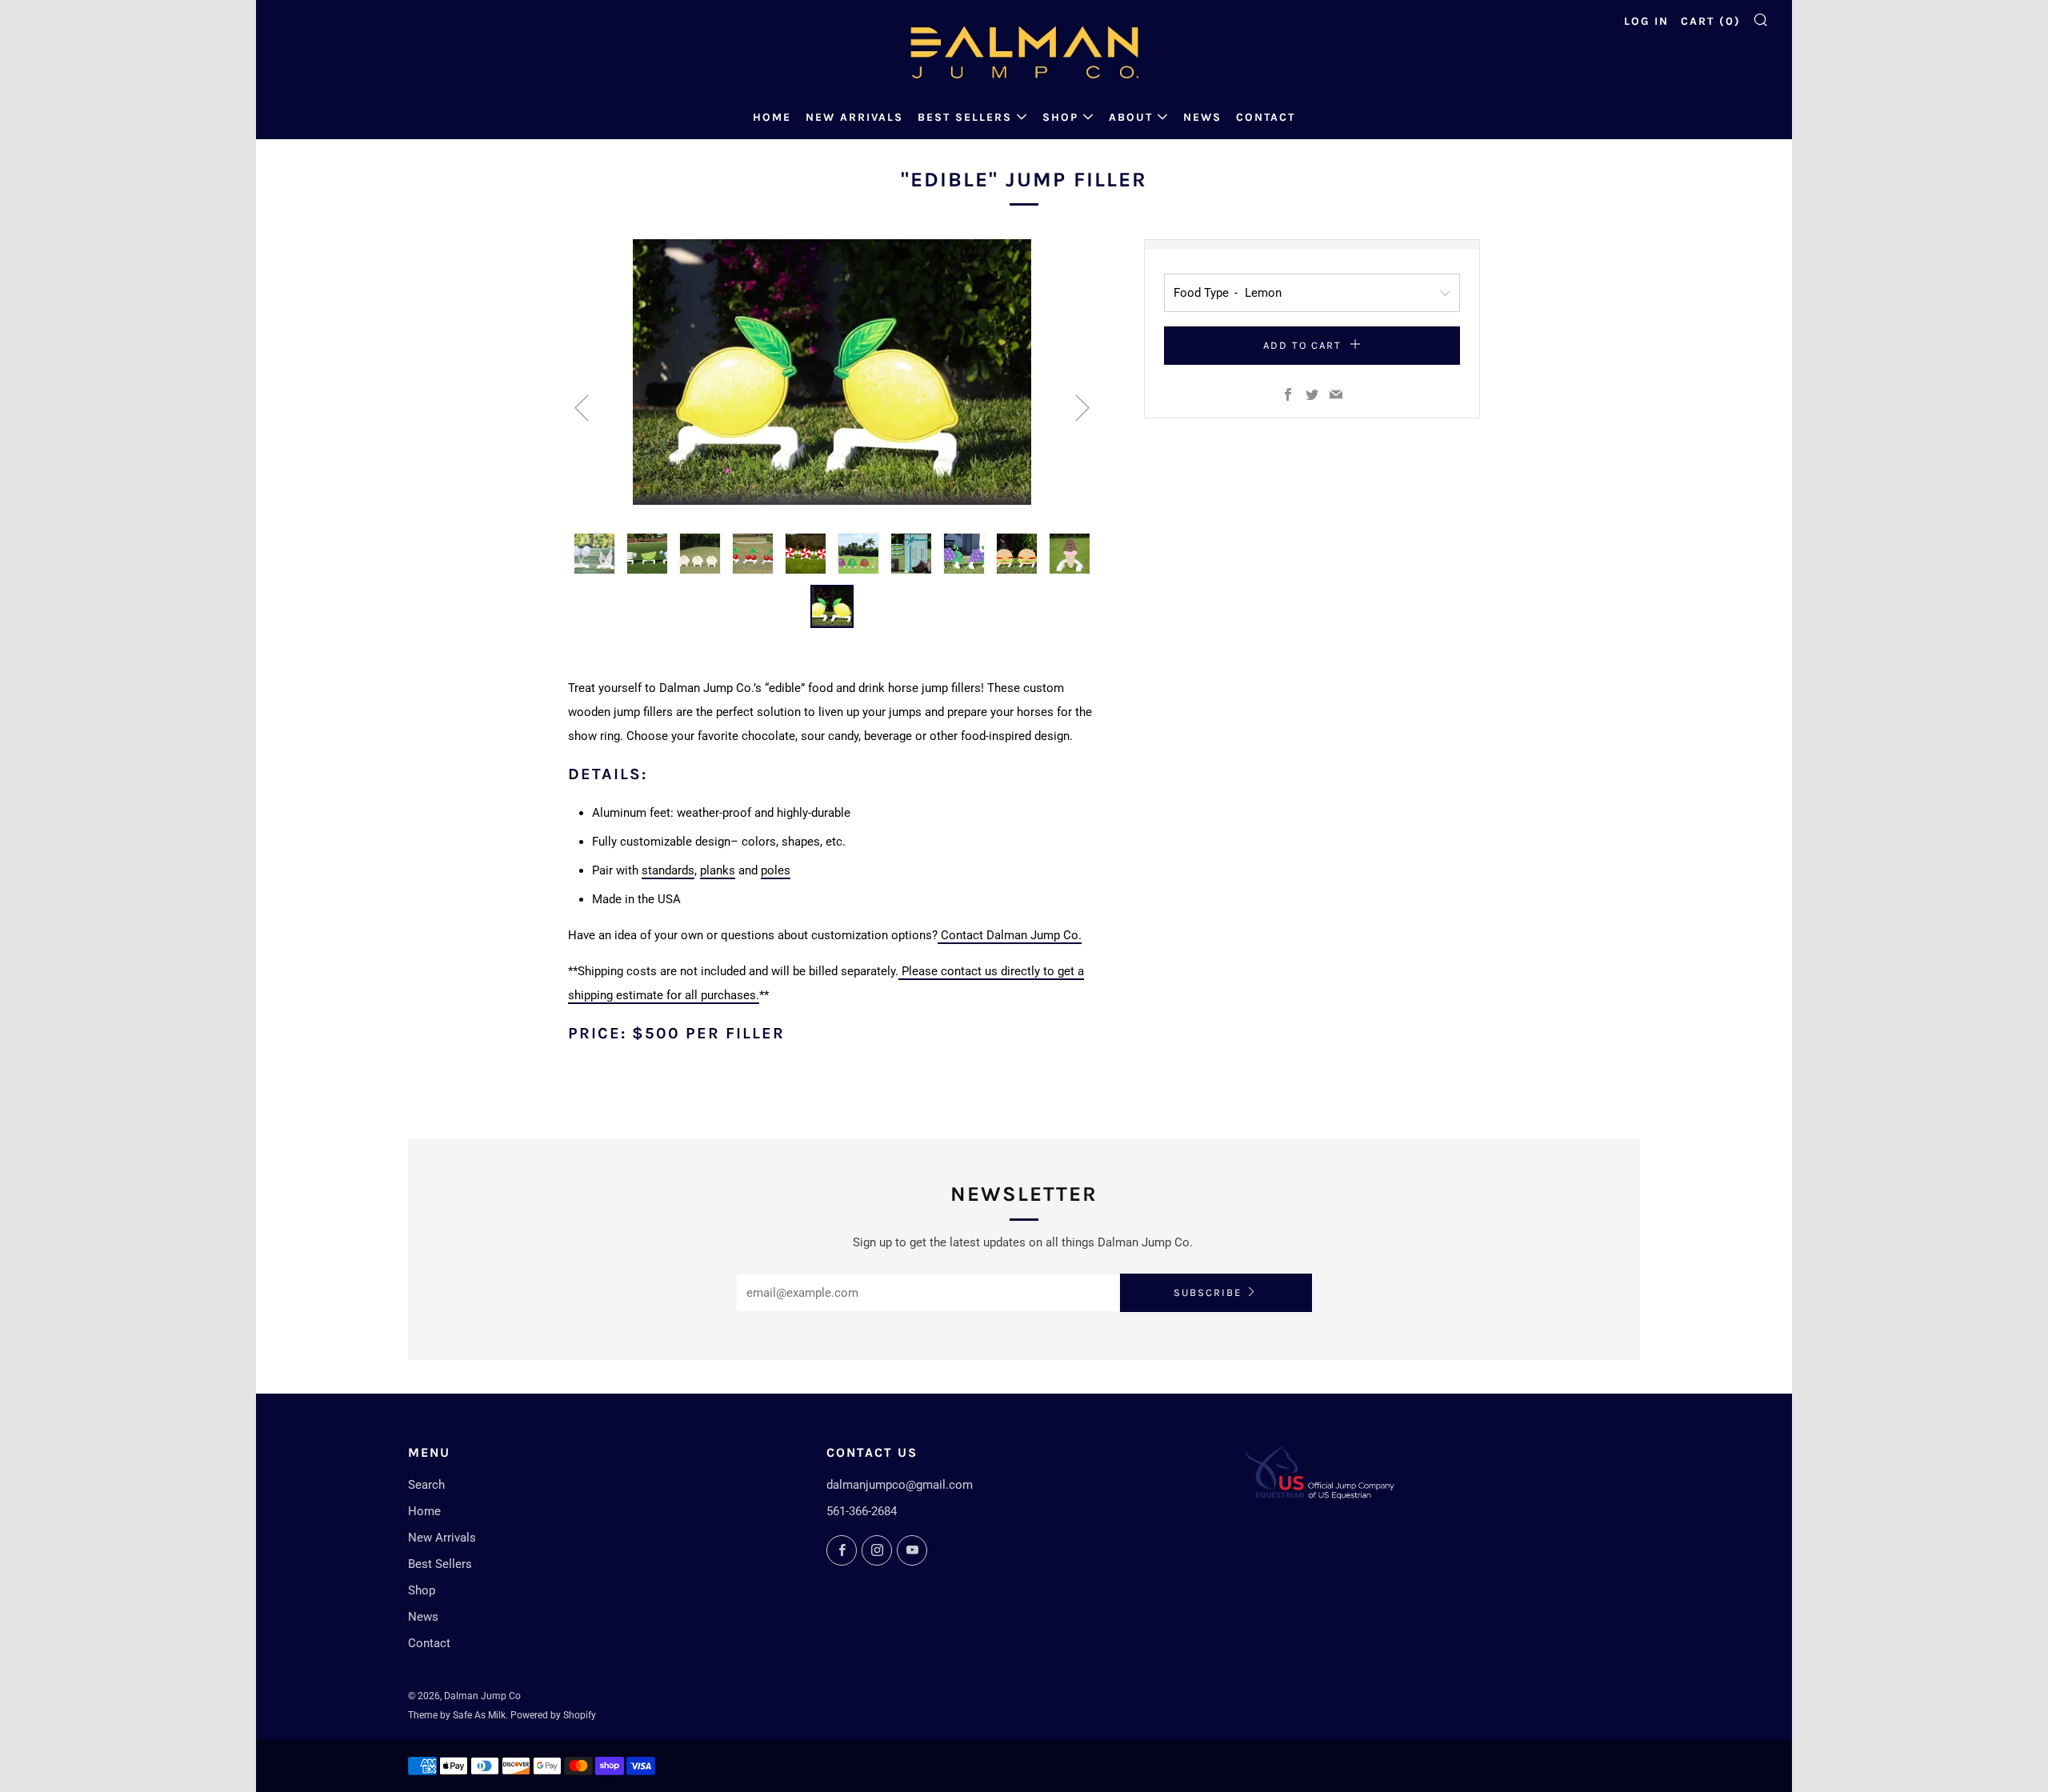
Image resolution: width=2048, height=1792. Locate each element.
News (1202, 117)
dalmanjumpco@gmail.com (900, 1485)
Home (772, 117)
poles (776, 870)
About (1131, 117)
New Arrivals (854, 117)
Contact (1266, 117)
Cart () (1711, 21)
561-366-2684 (862, 1511)
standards (668, 870)
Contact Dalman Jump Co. (1010, 935)
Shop (1060, 117)
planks (718, 870)
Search (426, 1485)
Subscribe (1208, 1292)
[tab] (594, 554)
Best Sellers (965, 117)
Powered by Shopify (553, 1715)
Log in (1646, 21)
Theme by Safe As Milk (457, 1715)
